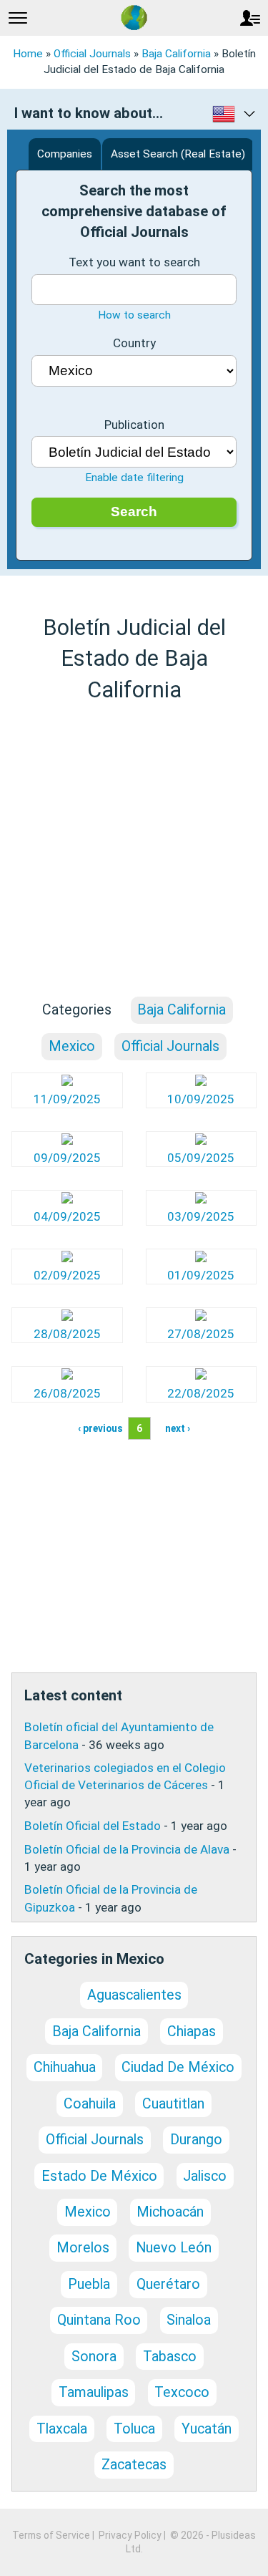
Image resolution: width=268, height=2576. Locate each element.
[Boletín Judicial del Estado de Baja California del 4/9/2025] (67, 1199)
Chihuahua (65, 2067)
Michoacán (170, 2212)
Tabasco (170, 2357)
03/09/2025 (201, 1216)
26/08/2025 (67, 1393)
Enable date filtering (134, 478)
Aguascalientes (134, 1995)
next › (178, 1428)
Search (134, 512)
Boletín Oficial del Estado (93, 1826)
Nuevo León (174, 2248)
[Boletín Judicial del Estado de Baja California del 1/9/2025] (201, 1258)
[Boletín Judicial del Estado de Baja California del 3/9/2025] (201, 1199)
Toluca (134, 2429)
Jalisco (205, 2176)
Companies (65, 154)
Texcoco (182, 2392)
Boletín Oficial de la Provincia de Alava (127, 1849)
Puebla (89, 2284)
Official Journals (92, 54)
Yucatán (207, 2429)
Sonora (94, 2357)
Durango (196, 2140)
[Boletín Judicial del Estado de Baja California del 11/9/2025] (67, 1082)
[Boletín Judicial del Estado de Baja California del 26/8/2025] (67, 1375)
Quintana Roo (99, 2320)
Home (28, 54)
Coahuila (90, 2104)
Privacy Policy (130, 2535)
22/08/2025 (201, 1393)
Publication (134, 425)
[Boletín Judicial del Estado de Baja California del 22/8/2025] (201, 1375)
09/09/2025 (67, 1158)
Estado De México (99, 2176)
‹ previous (100, 1428)
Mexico (72, 1046)
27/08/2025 (201, 1334)
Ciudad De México (178, 2067)
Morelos (83, 2248)
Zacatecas (134, 2465)
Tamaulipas (94, 2392)
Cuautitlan (173, 2104)
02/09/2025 (67, 1275)
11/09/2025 (67, 1099)
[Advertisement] (134, 850)
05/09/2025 (201, 1158)
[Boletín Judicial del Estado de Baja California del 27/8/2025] (201, 1317)
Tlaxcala (62, 2429)
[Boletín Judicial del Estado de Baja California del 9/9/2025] (67, 1141)
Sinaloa (189, 2320)
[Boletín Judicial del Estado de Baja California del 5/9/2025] (201, 1141)
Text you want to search (134, 262)
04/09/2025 (67, 1216)
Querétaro (168, 2284)
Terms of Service (51, 2535)
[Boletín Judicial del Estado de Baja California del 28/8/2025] (67, 1317)
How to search (134, 315)
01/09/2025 (201, 1275)
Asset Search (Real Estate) (178, 154)
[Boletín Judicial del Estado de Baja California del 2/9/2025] (67, 1258)
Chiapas (192, 2032)
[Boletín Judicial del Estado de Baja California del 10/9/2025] (201, 1082)
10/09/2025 (201, 1099)
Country (134, 343)
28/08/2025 (67, 1334)
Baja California (176, 54)
